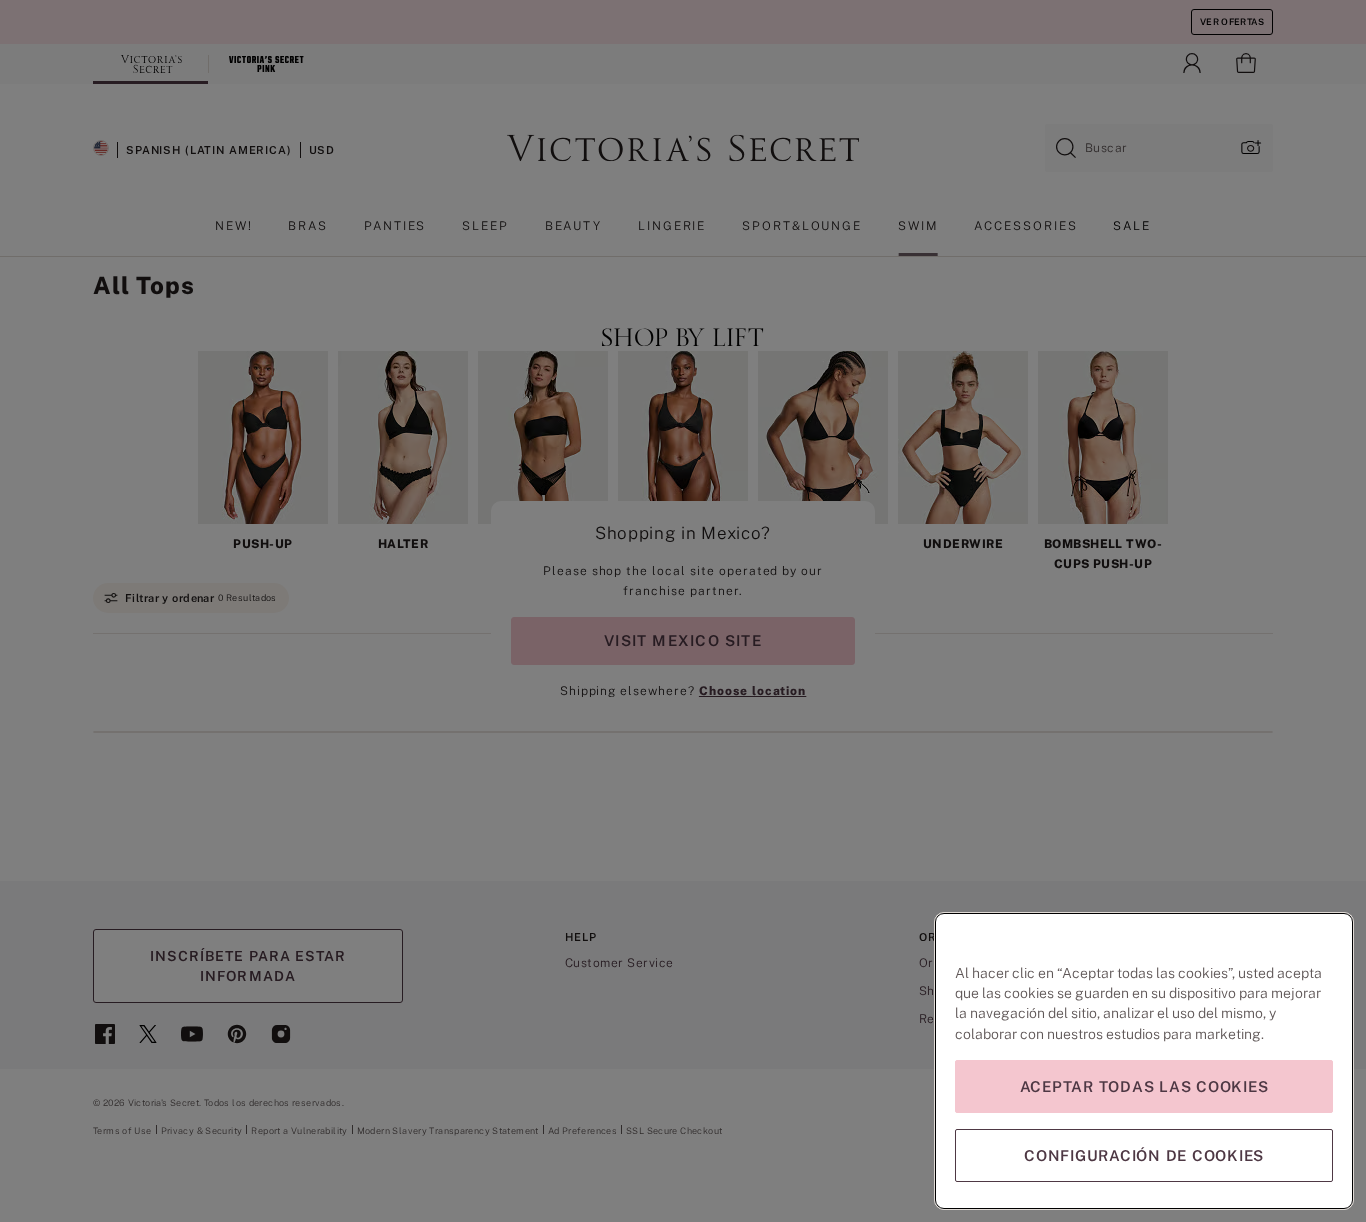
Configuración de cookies (1144, 1155)
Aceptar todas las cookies (1144, 1086)
